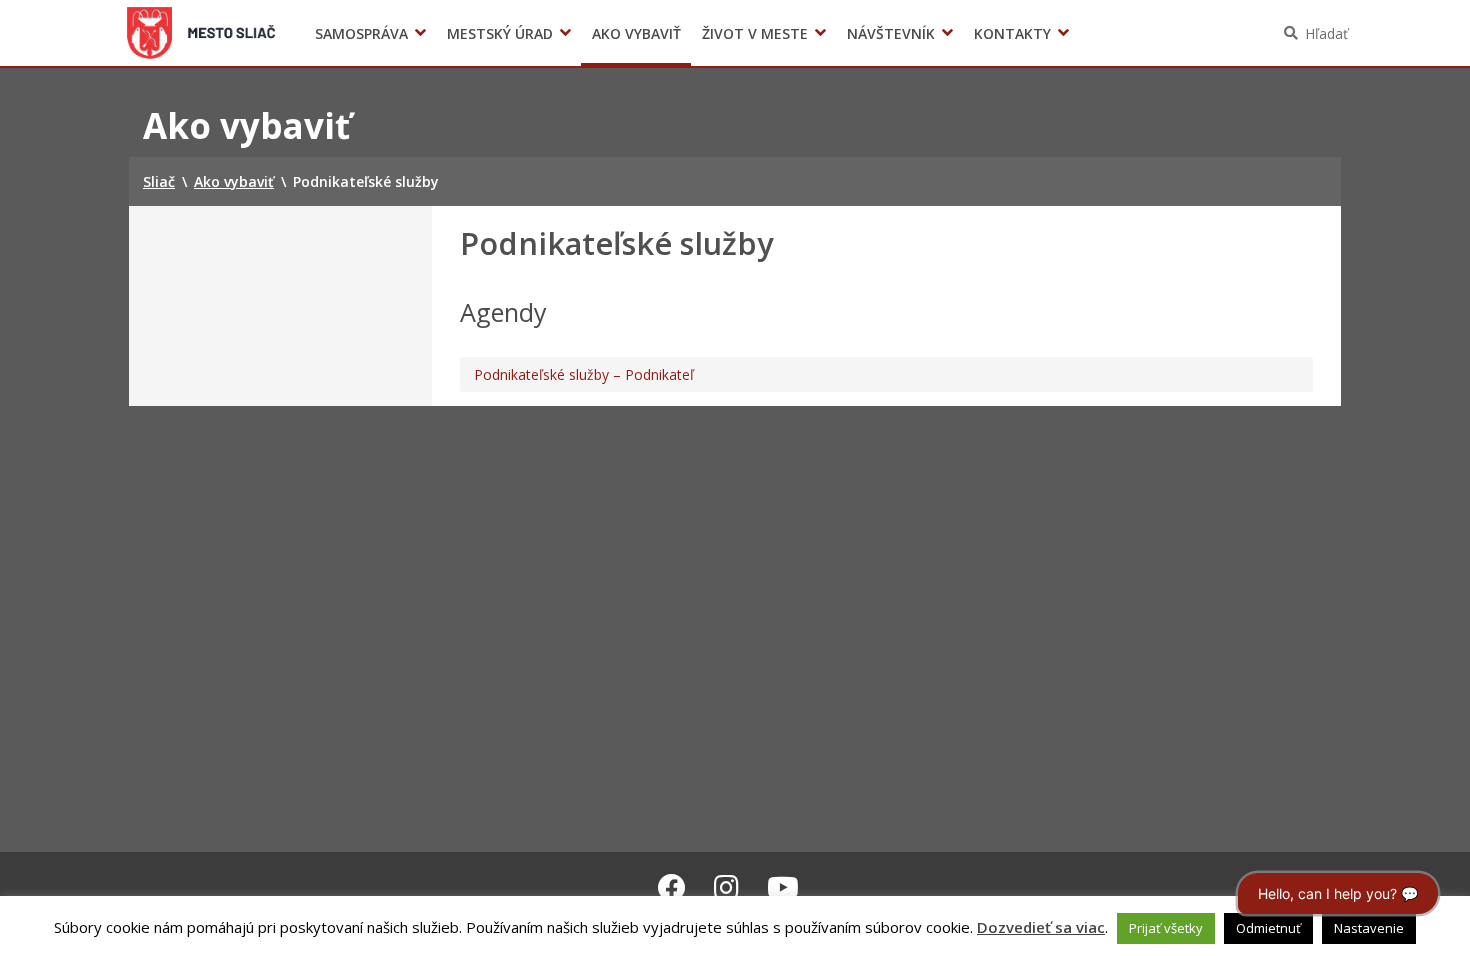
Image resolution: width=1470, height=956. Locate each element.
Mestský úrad (500, 33)
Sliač (201, 33)
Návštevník (891, 33)
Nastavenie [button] (1369, 928)
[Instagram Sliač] (726, 887)
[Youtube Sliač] (783, 887)
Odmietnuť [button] (1268, 928)
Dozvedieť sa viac (1041, 927)
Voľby (1034, 33)
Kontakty (1012, 33)
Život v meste (755, 33)
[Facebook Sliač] (672, 887)
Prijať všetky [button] (1166, 928)
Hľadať (1326, 33)
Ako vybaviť (636, 33)
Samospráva (361, 33)
